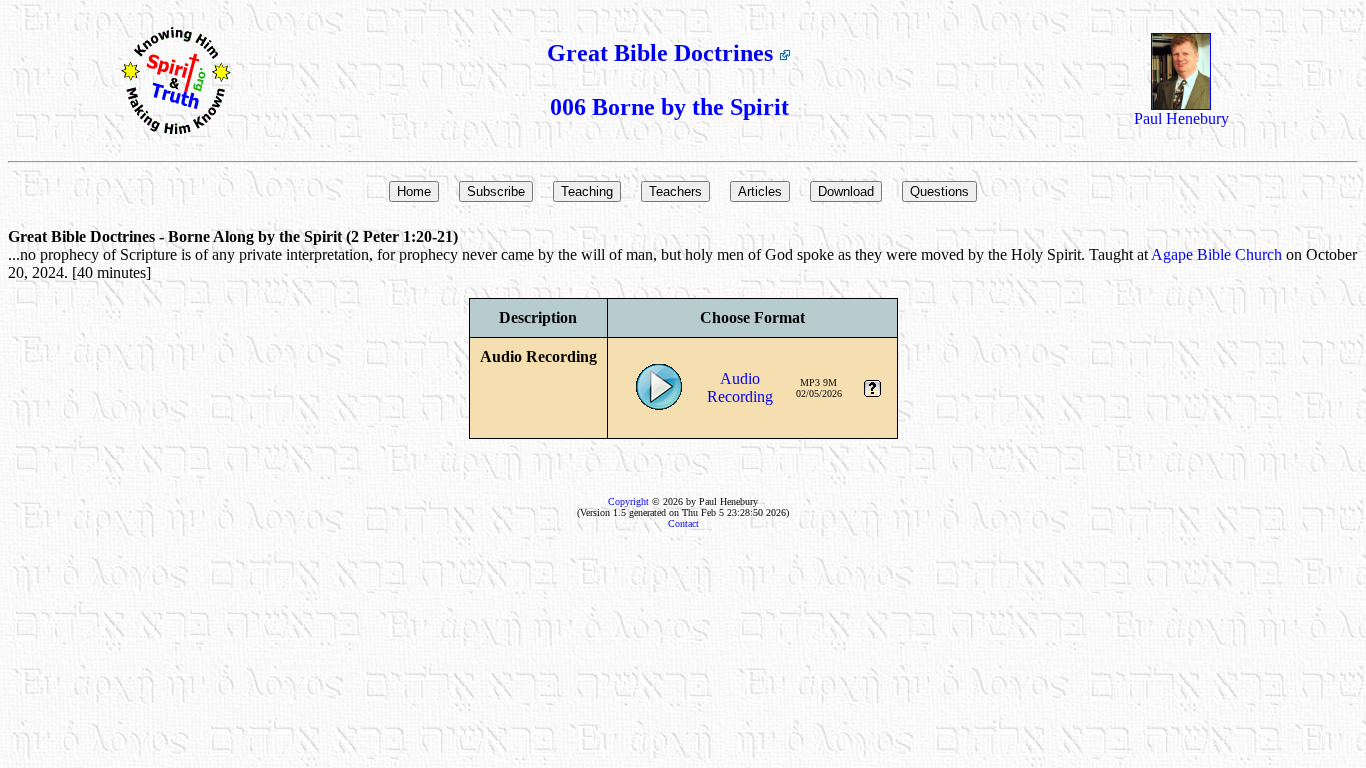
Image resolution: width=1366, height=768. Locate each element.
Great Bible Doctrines (663, 53)
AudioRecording (740, 387)
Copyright (628, 501)
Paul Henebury (1181, 118)
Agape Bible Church (1216, 254)
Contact (683, 523)
